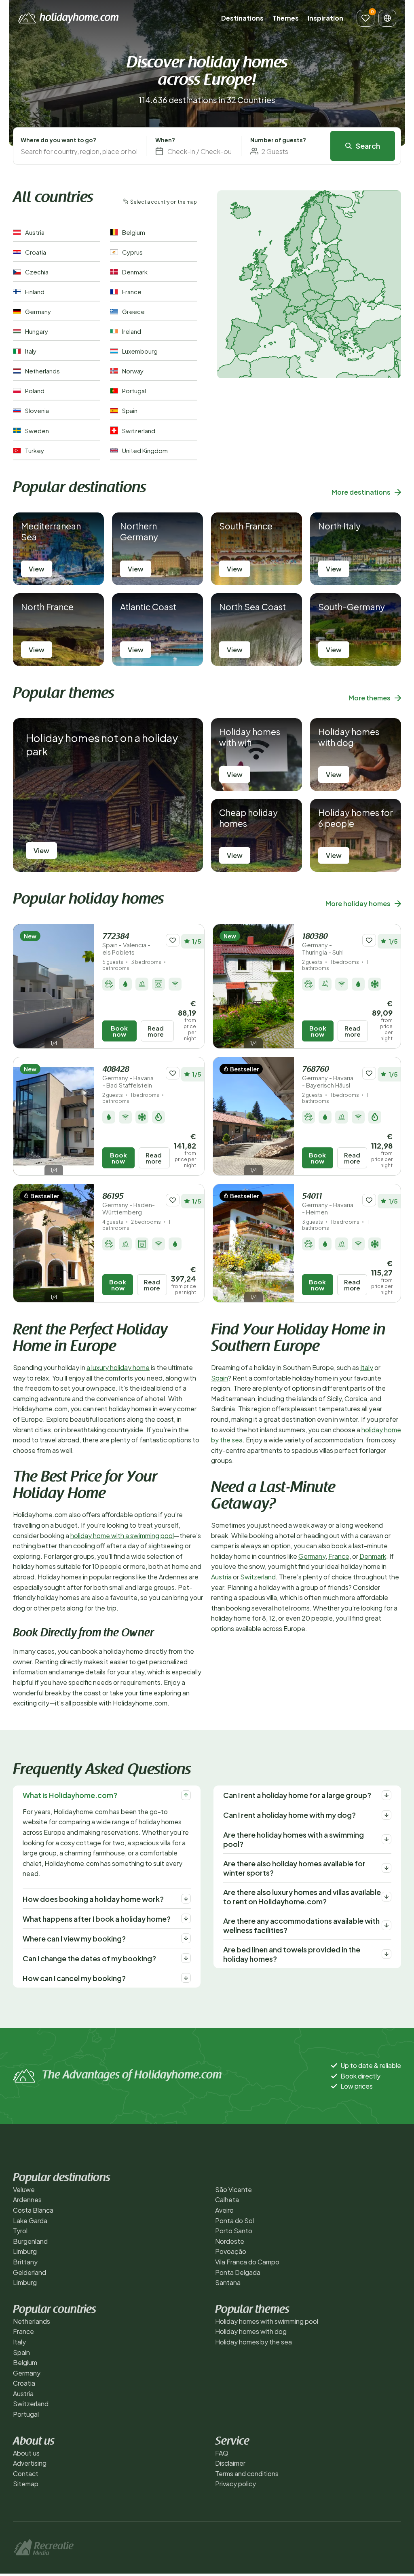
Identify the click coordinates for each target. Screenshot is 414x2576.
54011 (328, 1204)
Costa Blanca (33, 2210)
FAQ (222, 2453)
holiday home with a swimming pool (122, 1536)
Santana (228, 2282)
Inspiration (325, 18)
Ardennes (27, 2200)
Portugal (26, 2414)
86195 (129, 1204)
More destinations (361, 492)
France (339, 1556)
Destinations (242, 18)
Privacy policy (236, 2484)
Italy (367, 1367)
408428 (128, 1077)
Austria (221, 1577)
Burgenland (30, 2241)
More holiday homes (358, 903)
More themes (370, 698)
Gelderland (30, 2272)
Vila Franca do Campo (247, 2262)
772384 (126, 944)
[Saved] (365, 18)
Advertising (30, 2463)
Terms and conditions (247, 2474)
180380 (323, 944)
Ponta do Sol (234, 2221)
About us (26, 2453)
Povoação (231, 2251)
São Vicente (233, 2189)
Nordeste (230, 2241)
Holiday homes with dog (251, 2331)
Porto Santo (234, 2231)
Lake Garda (30, 2221)
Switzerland (258, 1577)
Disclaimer (230, 2463)
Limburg (25, 2251)
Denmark (373, 1556)
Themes (286, 18)
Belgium (25, 2362)
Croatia (24, 2383)
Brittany (25, 2262)
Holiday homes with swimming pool (267, 2321)
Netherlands (32, 2321)
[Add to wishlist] (173, 940)
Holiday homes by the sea (253, 2342)
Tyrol (20, 2231)
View (37, 569)
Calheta (227, 2200)
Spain (220, 1378)
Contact (26, 2474)
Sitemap (26, 2484)
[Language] (387, 18)
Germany (312, 1556)
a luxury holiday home (118, 1367)
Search (368, 146)
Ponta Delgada (238, 2272)
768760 (328, 1077)
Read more (156, 1031)
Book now (119, 1031)
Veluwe (24, 2189)
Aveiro (224, 2210)
